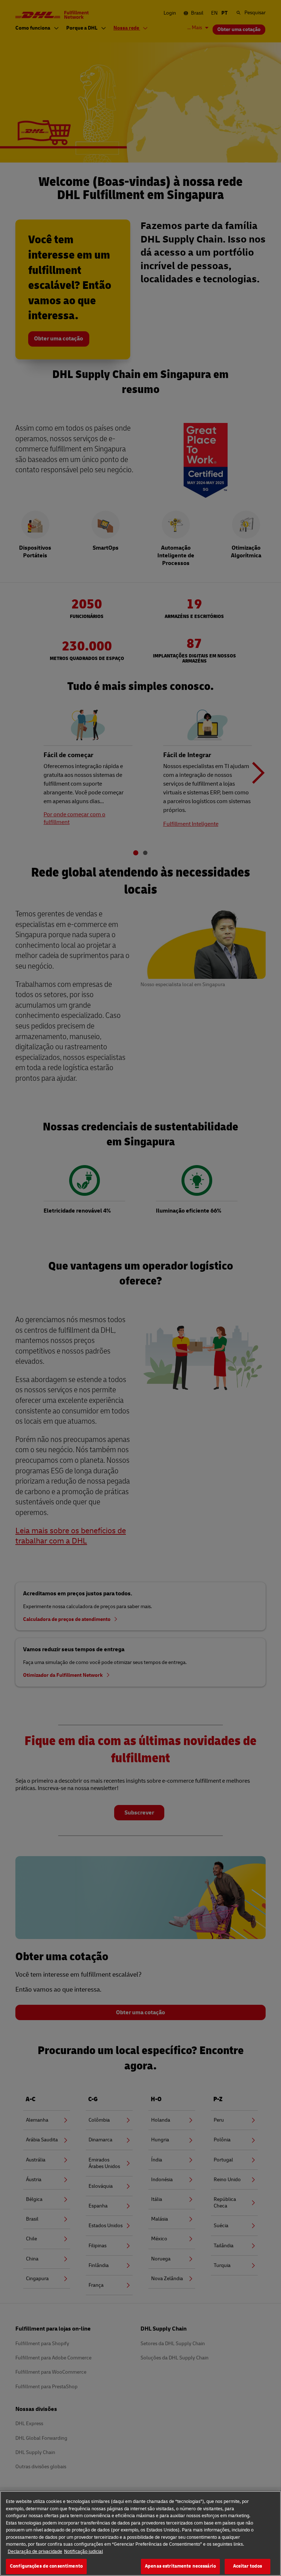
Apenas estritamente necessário (180, 2566)
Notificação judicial (83, 2552)
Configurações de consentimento (46, 2566)
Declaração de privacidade (35, 2552)
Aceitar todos (248, 2566)
